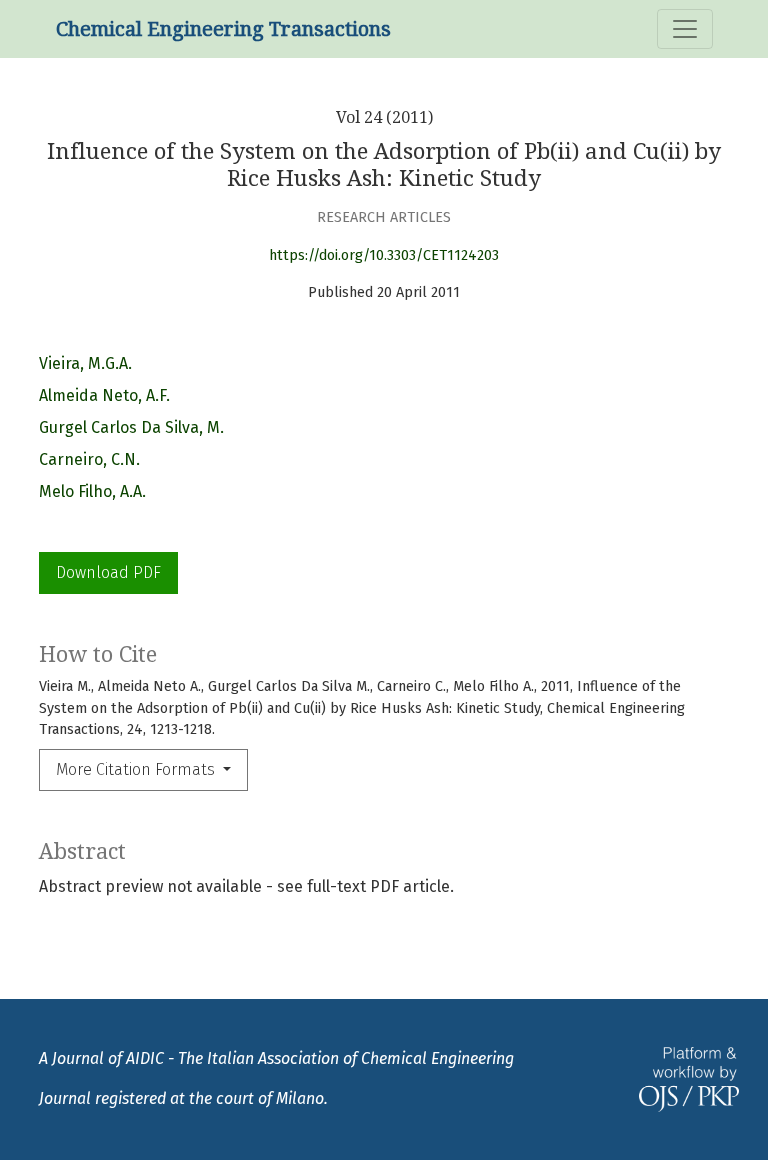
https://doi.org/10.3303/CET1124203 (384, 255)
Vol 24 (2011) (384, 117)
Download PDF (108, 572)
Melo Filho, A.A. (92, 491)
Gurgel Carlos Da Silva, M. (131, 427)
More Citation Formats (137, 769)
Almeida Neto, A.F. (104, 395)
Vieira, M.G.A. (85, 363)
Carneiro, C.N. (89, 459)
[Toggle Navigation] (685, 29)
